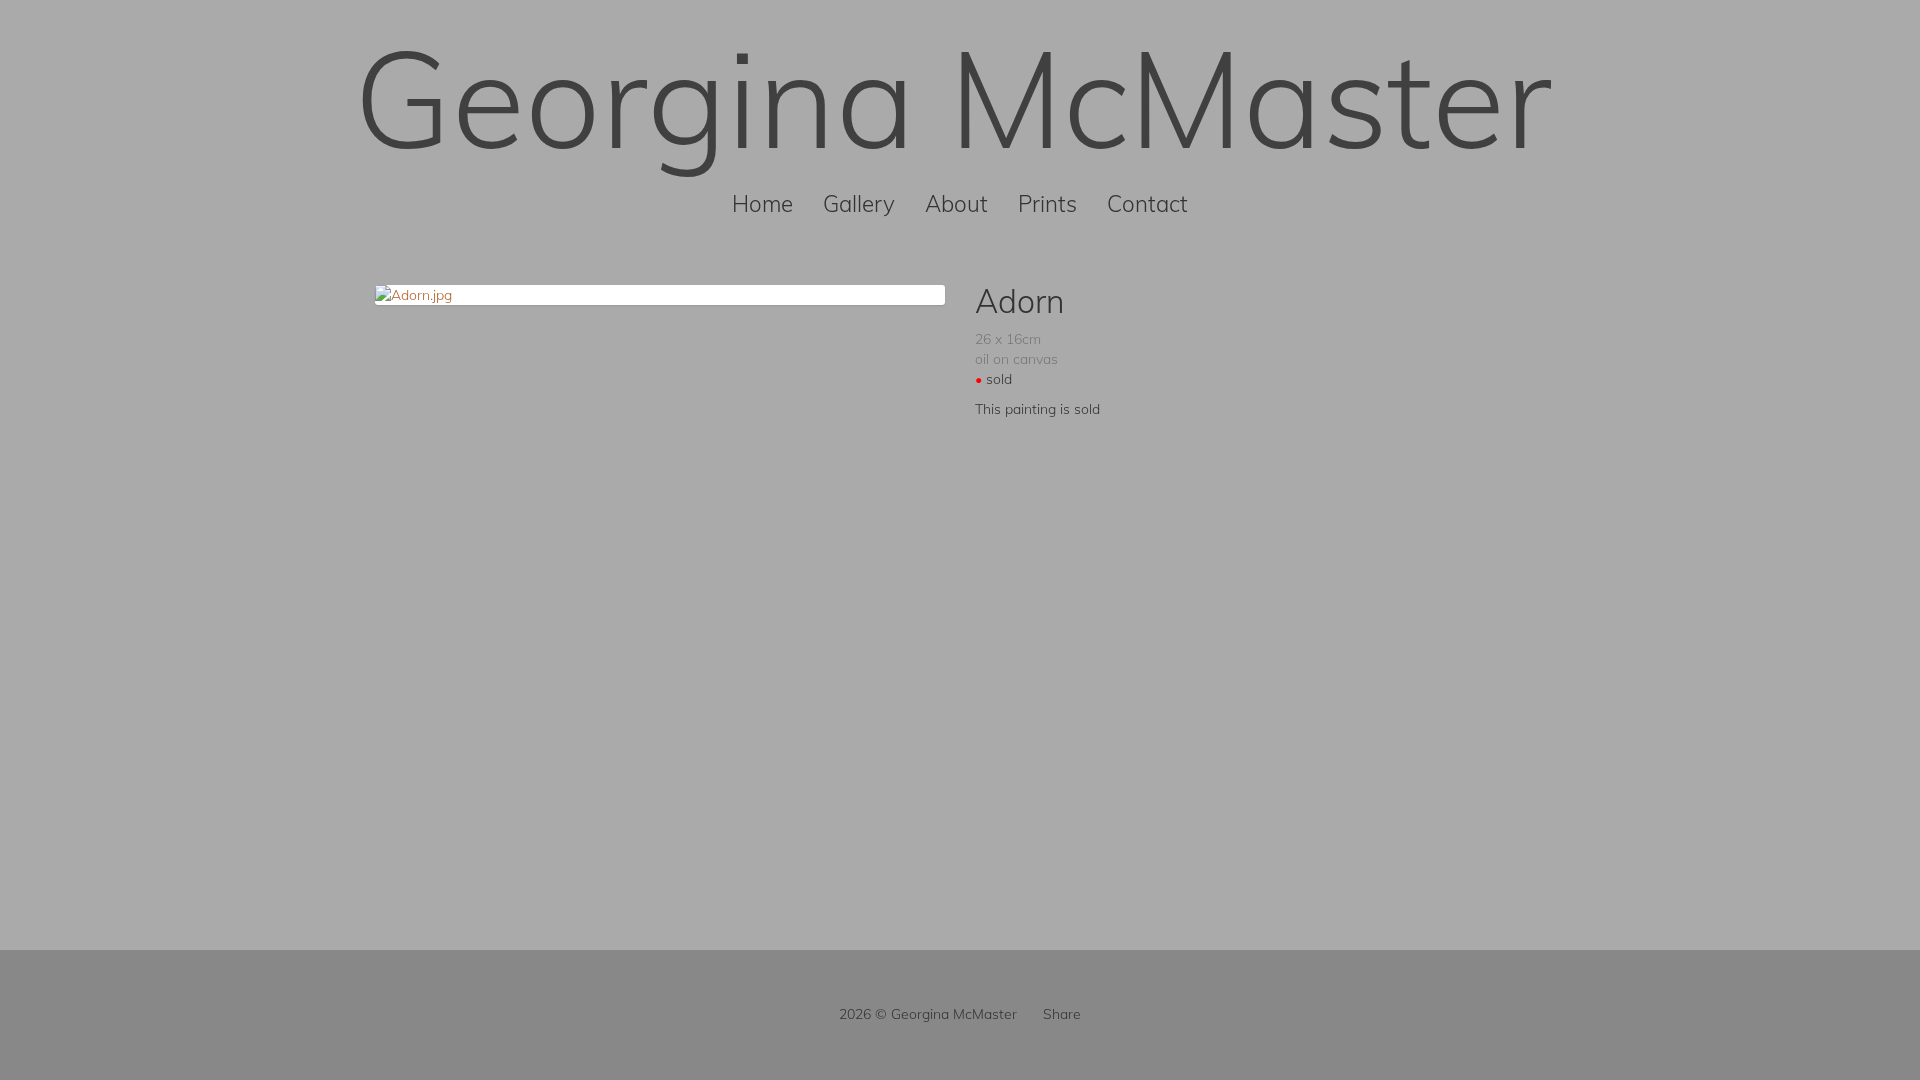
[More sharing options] (1030, 1014)
